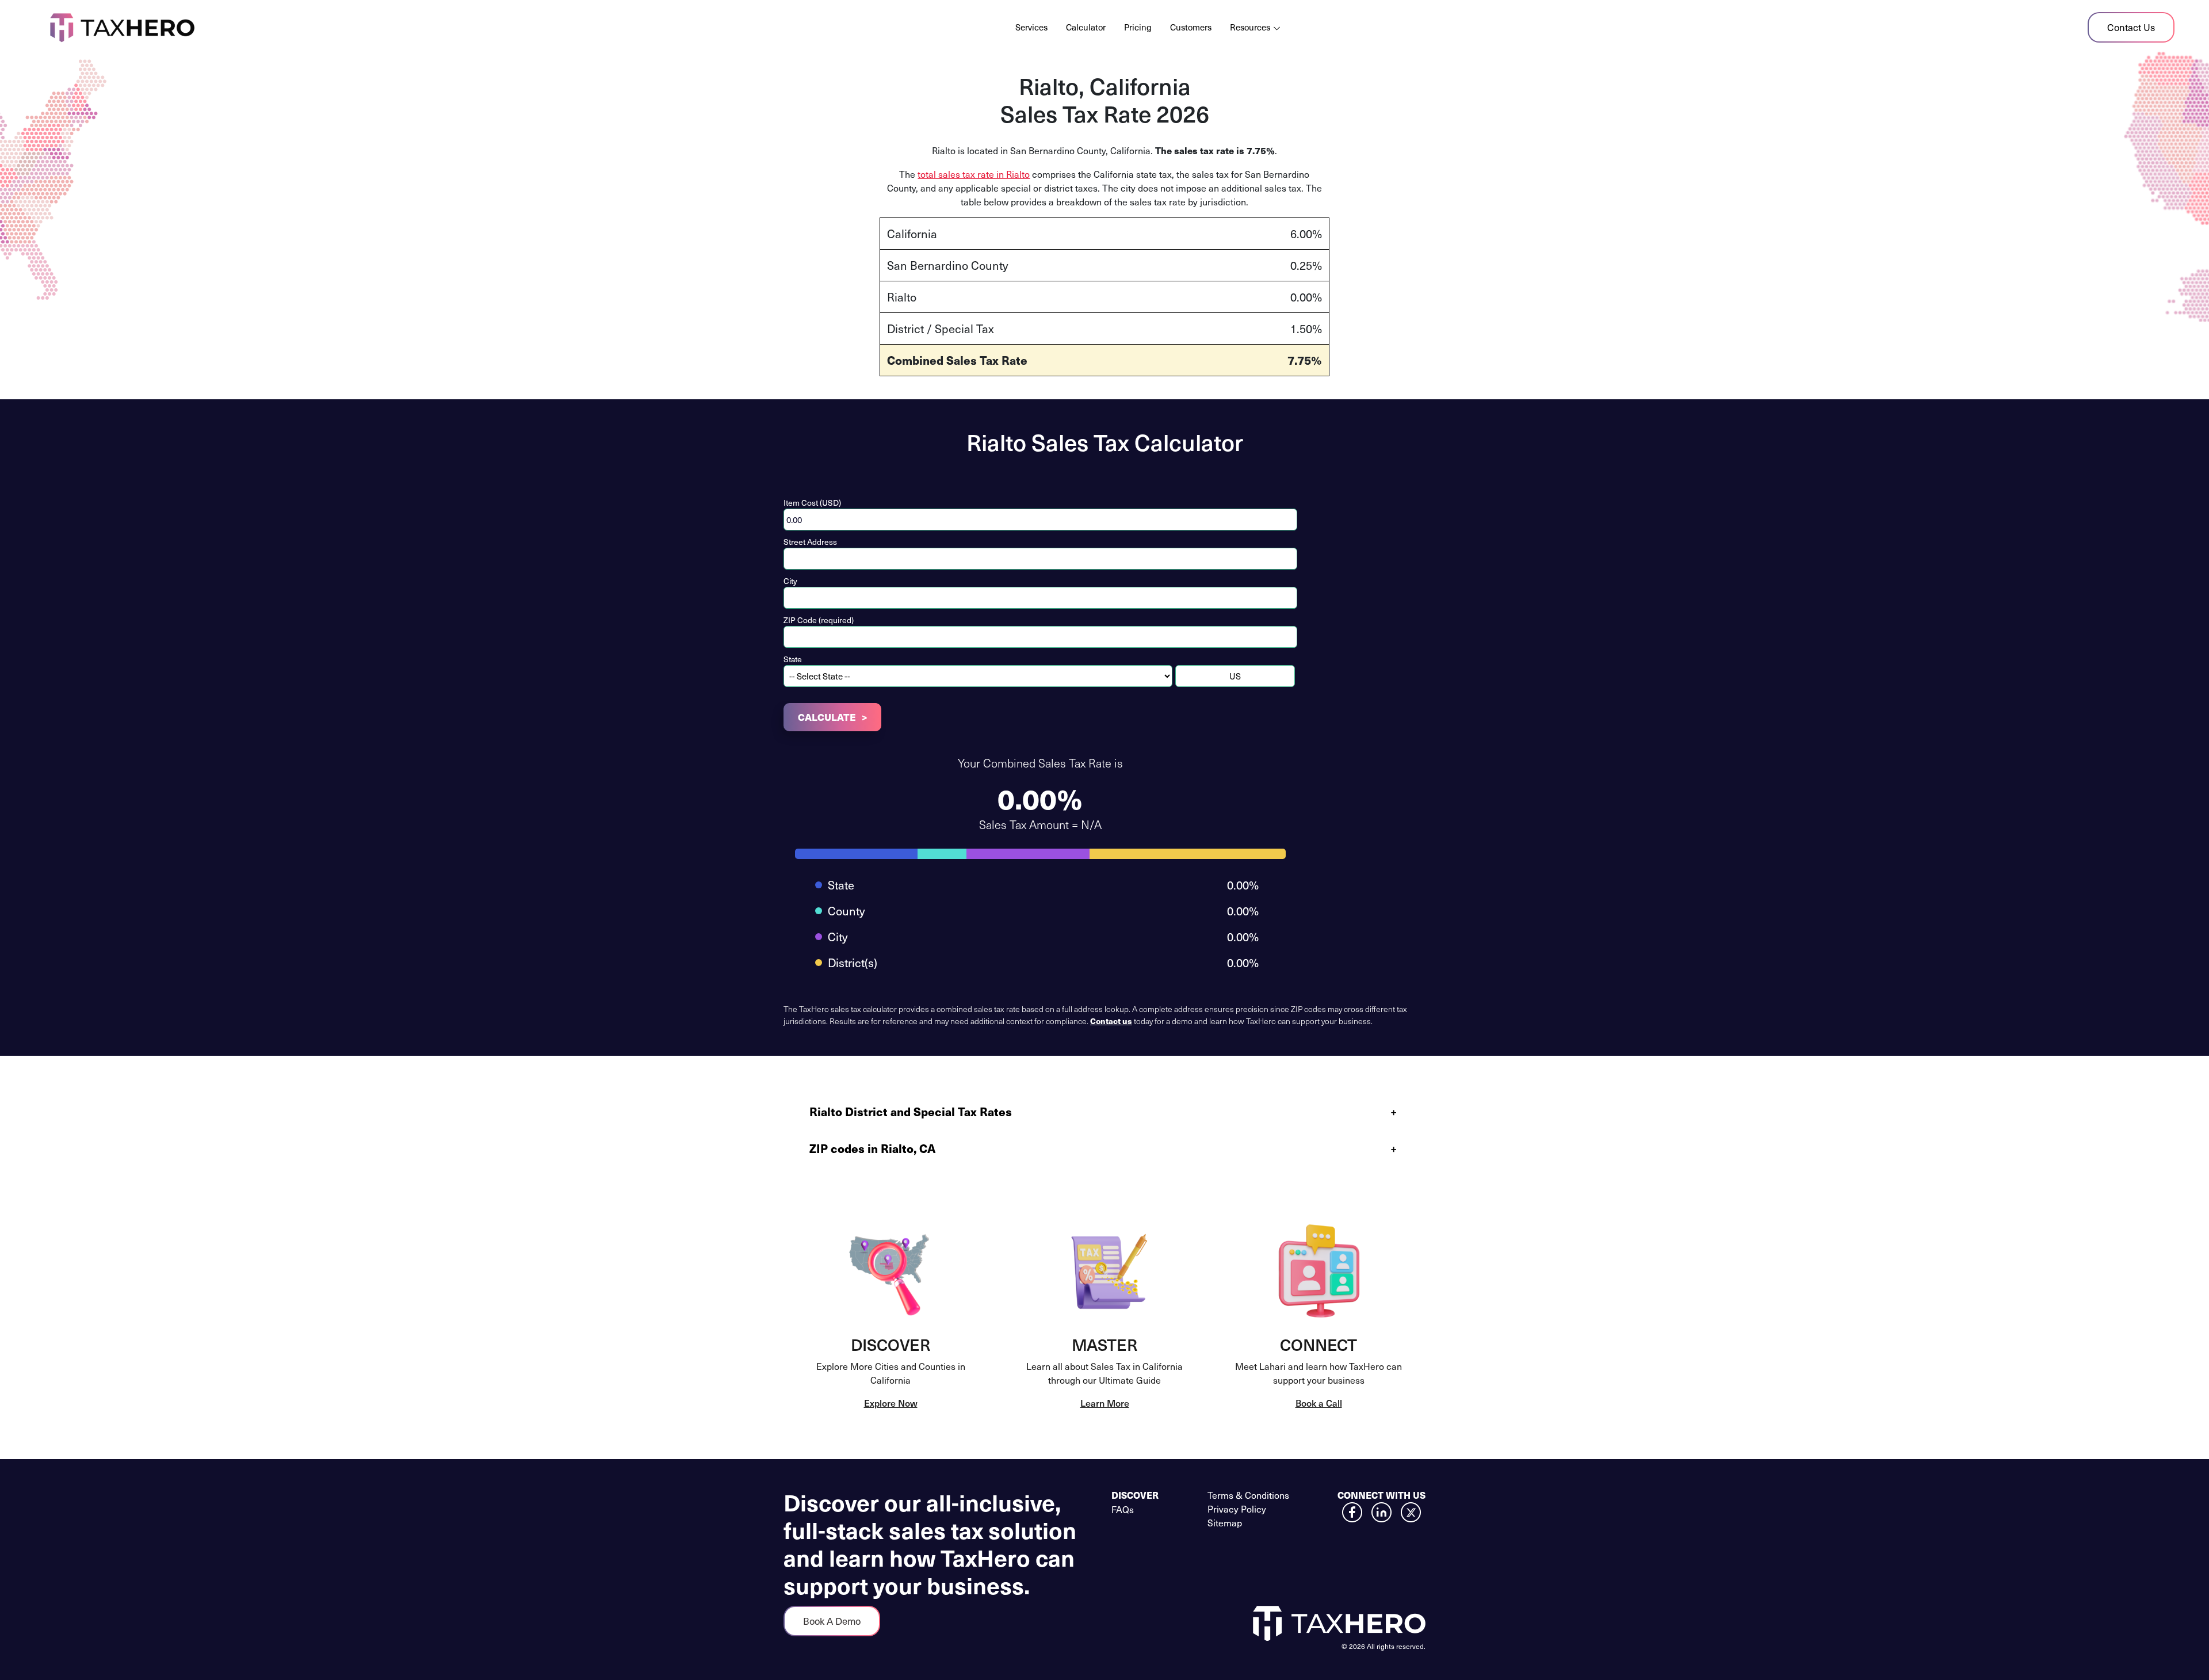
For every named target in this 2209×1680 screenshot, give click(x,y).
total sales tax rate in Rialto (974, 174)
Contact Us (2131, 27)
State (793, 659)
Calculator (1086, 27)
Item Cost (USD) (812, 503)
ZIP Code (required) (819, 620)
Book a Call (1319, 1403)
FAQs (1123, 1509)
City (790, 581)
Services (1031, 27)
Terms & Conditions (1248, 1495)
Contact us (1111, 1021)
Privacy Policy (1237, 1509)
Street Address (810, 542)
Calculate (827, 717)
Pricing (1138, 27)
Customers (1191, 27)
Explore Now (891, 1403)
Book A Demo (832, 1621)
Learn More (1105, 1403)
